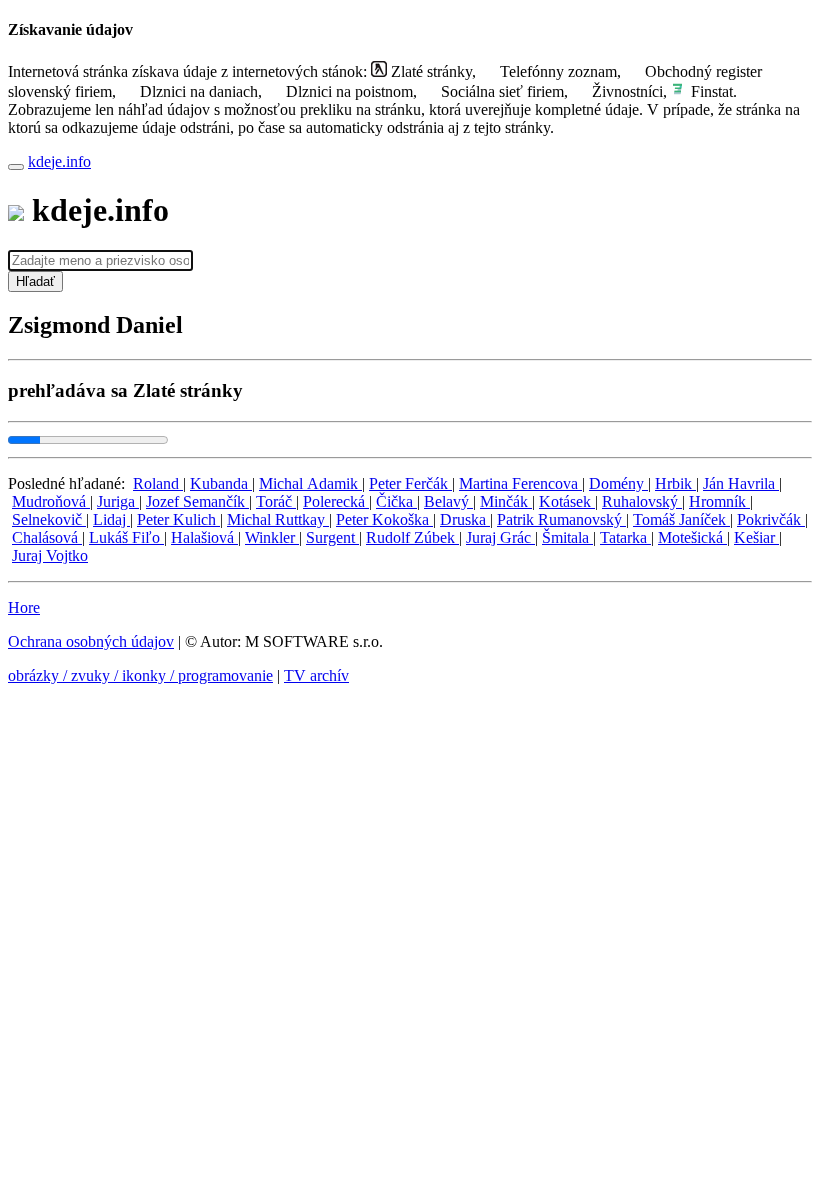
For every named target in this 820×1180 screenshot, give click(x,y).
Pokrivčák (771, 519)
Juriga (118, 501)
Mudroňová (51, 501)
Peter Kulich (178, 519)
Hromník (719, 501)
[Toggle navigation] (16, 167)
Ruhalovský (642, 501)
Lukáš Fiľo (126, 537)
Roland (158, 483)
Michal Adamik (310, 483)
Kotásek (567, 501)
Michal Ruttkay (278, 519)
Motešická (692, 537)
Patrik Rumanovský (561, 519)
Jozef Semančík (197, 501)
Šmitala (567, 537)
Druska (465, 519)
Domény (618, 483)
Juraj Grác (500, 537)
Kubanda (221, 483)
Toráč (276, 501)
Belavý (448, 501)
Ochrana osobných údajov (91, 641)
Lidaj (111, 519)
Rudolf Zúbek (412, 537)
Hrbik (675, 483)
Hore (24, 607)
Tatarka (625, 537)
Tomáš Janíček (681, 519)
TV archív (316, 675)
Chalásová (47, 537)
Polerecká (336, 501)
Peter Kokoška (384, 519)
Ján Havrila (741, 483)
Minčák (506, 501)
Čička (396, 501)
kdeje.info (59, 161)
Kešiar (756, 537)
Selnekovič (49, 519)
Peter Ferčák (410, 483)
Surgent (332, 537)
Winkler (272, 537)
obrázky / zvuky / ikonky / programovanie (140, 675)
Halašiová (204, 537)
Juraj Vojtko (50, 555)
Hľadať (35, 281)
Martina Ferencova (520, 483)
